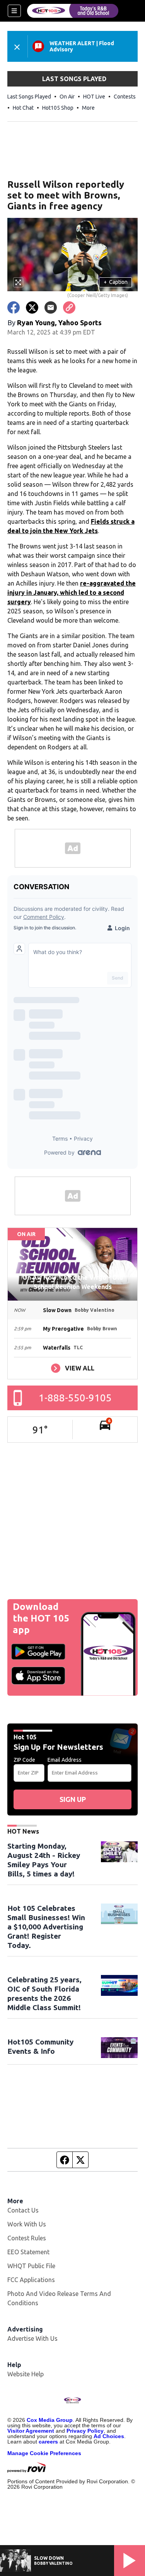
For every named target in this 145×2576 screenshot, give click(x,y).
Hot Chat (23, 108)
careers (48, 2442)
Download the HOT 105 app (41, 1618)
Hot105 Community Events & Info (40, 2046)
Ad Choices (109, 2436)
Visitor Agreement (31, 2431)
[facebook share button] (14, 307)
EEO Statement (28, 2252)
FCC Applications (31, 2280)
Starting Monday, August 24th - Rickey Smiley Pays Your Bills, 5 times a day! (44, 1860)
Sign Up (73, 1799)
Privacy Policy (85, 2431)
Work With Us (27, 2224)
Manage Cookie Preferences (44, 2453)
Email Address (65, 1760)
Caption (116, 282)
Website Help (26, 2374)
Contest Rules (27, 2238)
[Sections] (14, 11)
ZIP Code (24, 1760)
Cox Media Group (50, 2420)
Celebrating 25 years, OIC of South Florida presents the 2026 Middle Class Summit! (44, 1994)
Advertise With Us (32, 2338)
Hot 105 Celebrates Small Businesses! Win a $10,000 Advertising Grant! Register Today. (46, 1927)
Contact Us (23, 2210)
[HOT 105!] (73, 11)
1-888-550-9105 (75, 1398)
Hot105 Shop (58, 108)
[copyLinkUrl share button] (69, 307)
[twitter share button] (32, 307)
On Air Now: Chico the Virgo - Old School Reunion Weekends (73, 1282)
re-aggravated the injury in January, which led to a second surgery (72, 593)
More (88, 108)
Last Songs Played (29, 97)
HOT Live (94, 97)
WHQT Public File (31, 2266)
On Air (67, 97)
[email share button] (51, 307)
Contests (125, 97)
